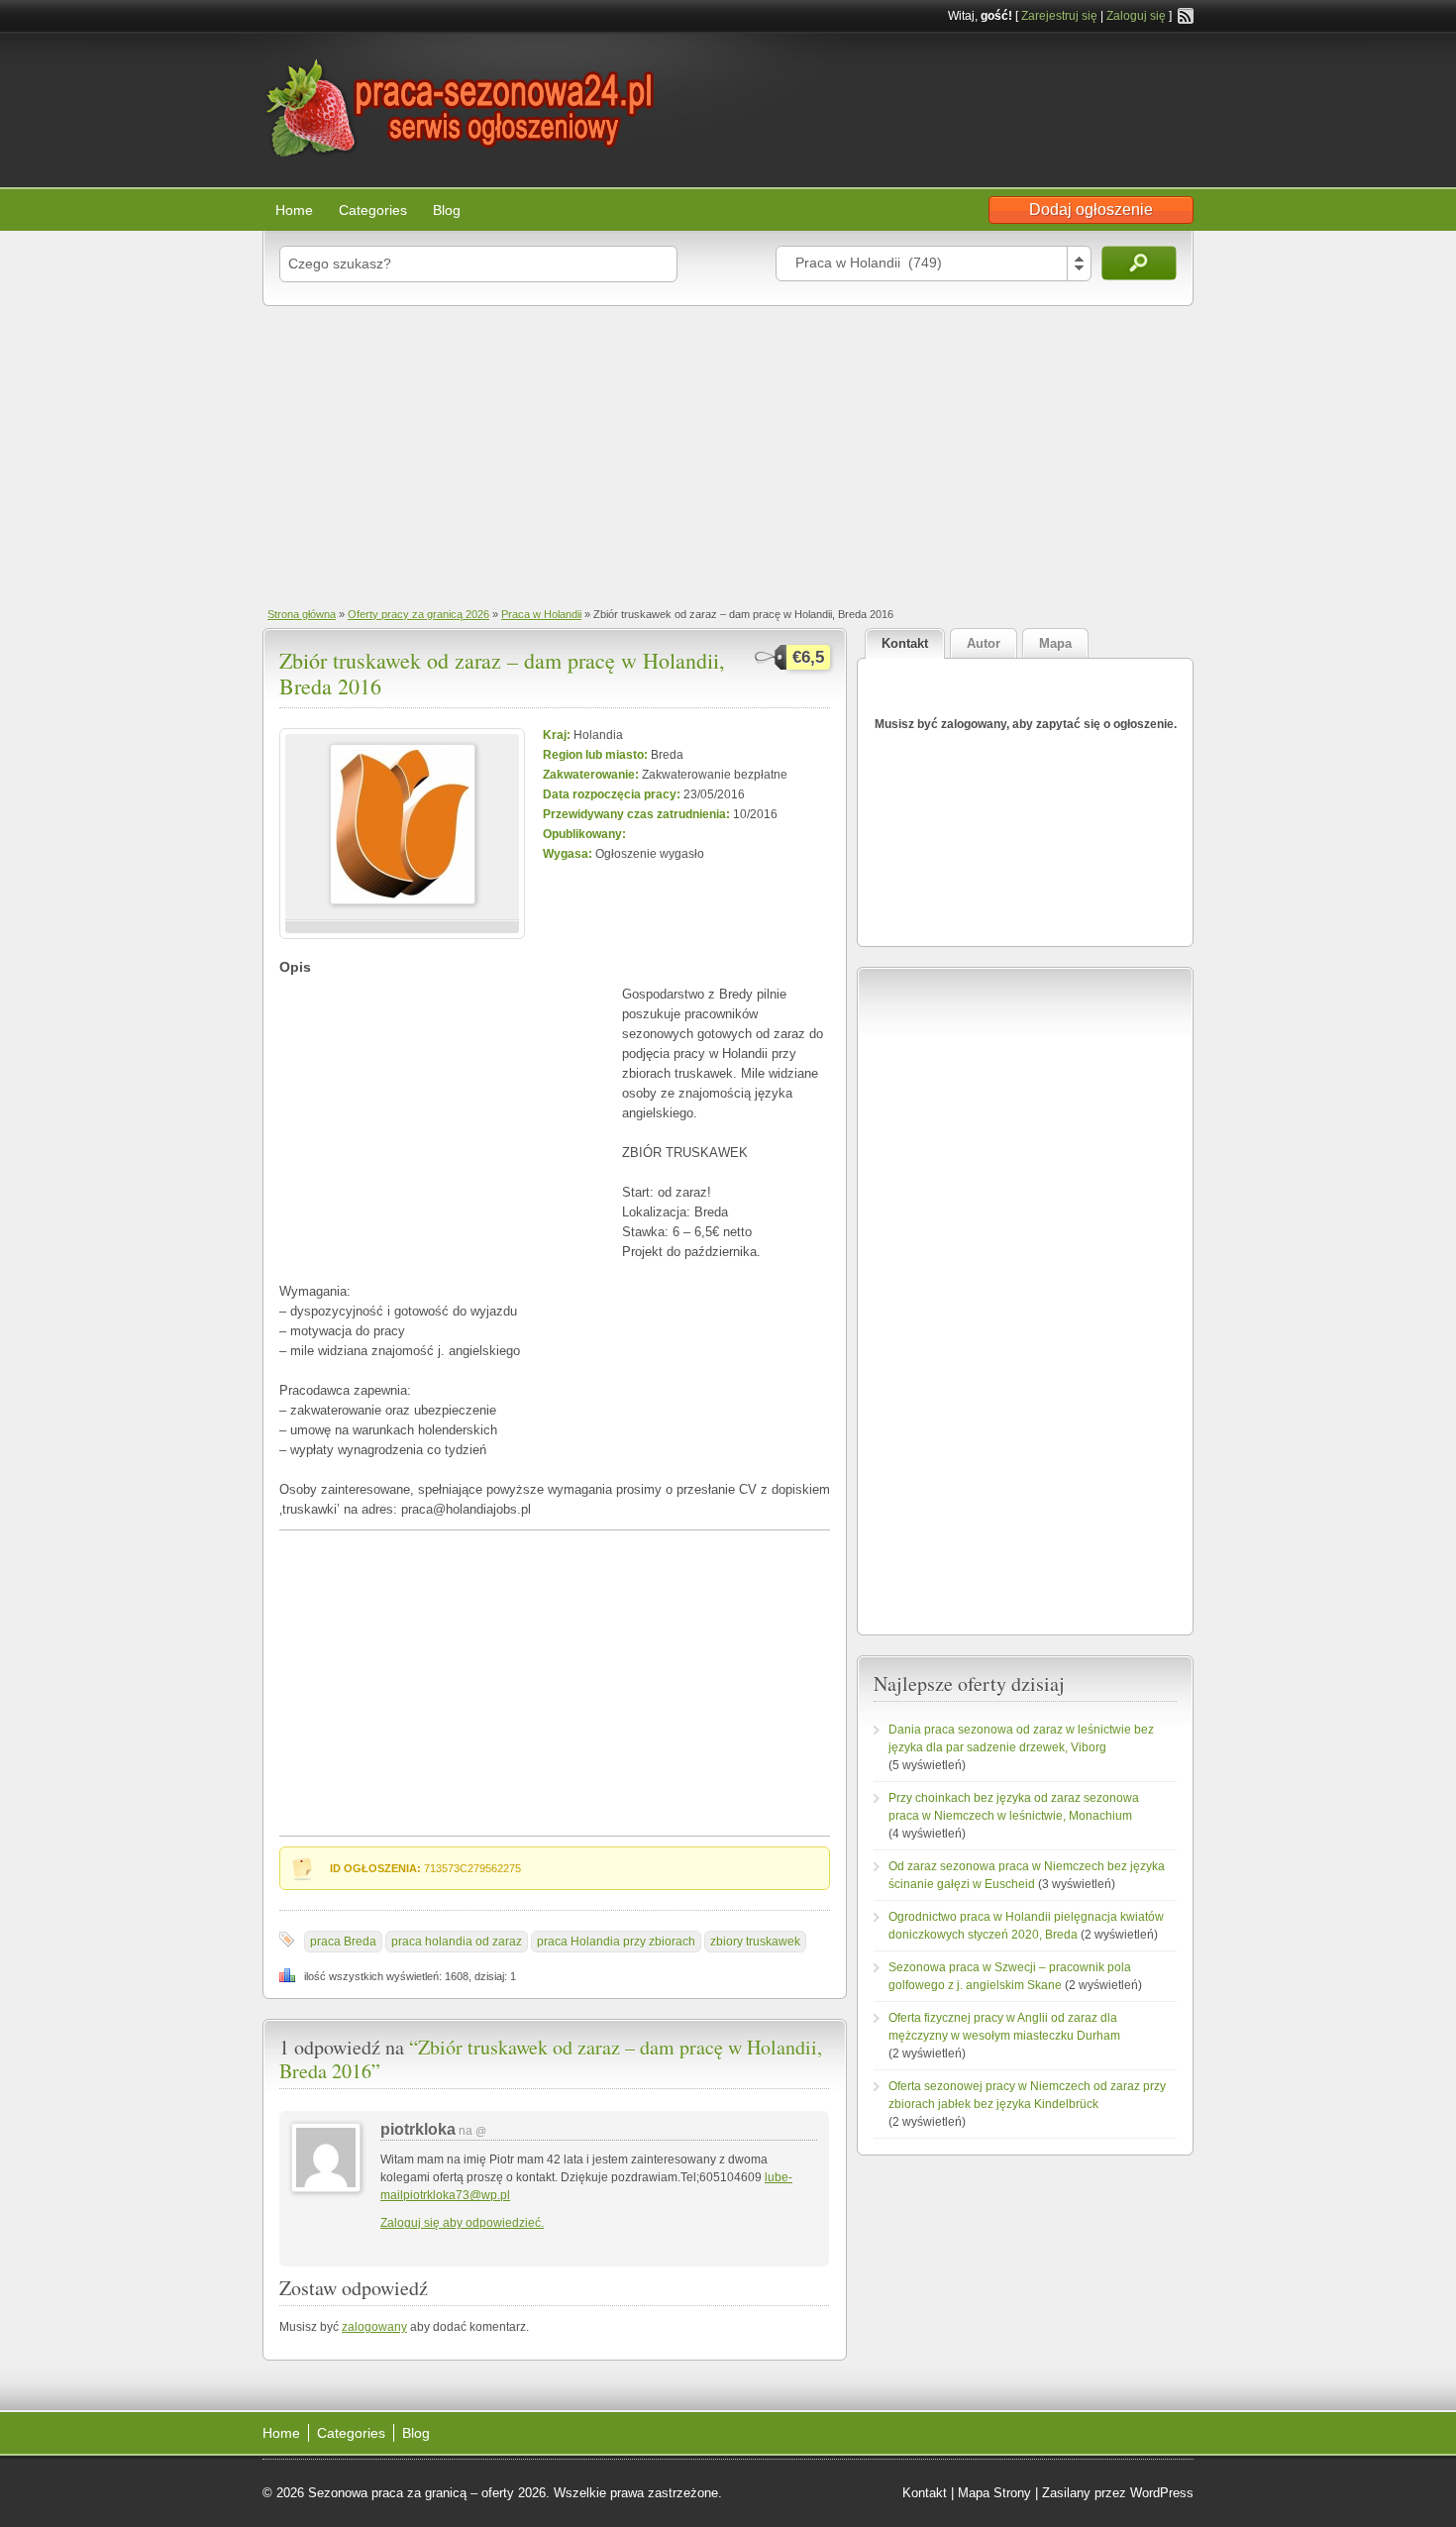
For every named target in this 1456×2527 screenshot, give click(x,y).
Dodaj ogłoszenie (1091, 210)
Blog (447, 210)
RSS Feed (1186, 16)
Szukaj (1139, 263)
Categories (373, 210)
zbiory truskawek (755, 1942)
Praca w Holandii (541, 614)
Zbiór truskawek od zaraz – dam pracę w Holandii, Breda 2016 (502, 673)
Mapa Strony (994, 2493)
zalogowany (374, 2327)
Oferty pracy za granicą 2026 (418, 614)
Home (294, 210)
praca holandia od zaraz (457, 1942)
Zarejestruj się (1059, 16)
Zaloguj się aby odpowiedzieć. (462, 2223)
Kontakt (925, 2493)
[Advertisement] (728, 455)
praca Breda (343, 1942)
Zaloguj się (1136, 16)
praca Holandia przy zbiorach (616, 1942)
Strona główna (302, 614)
